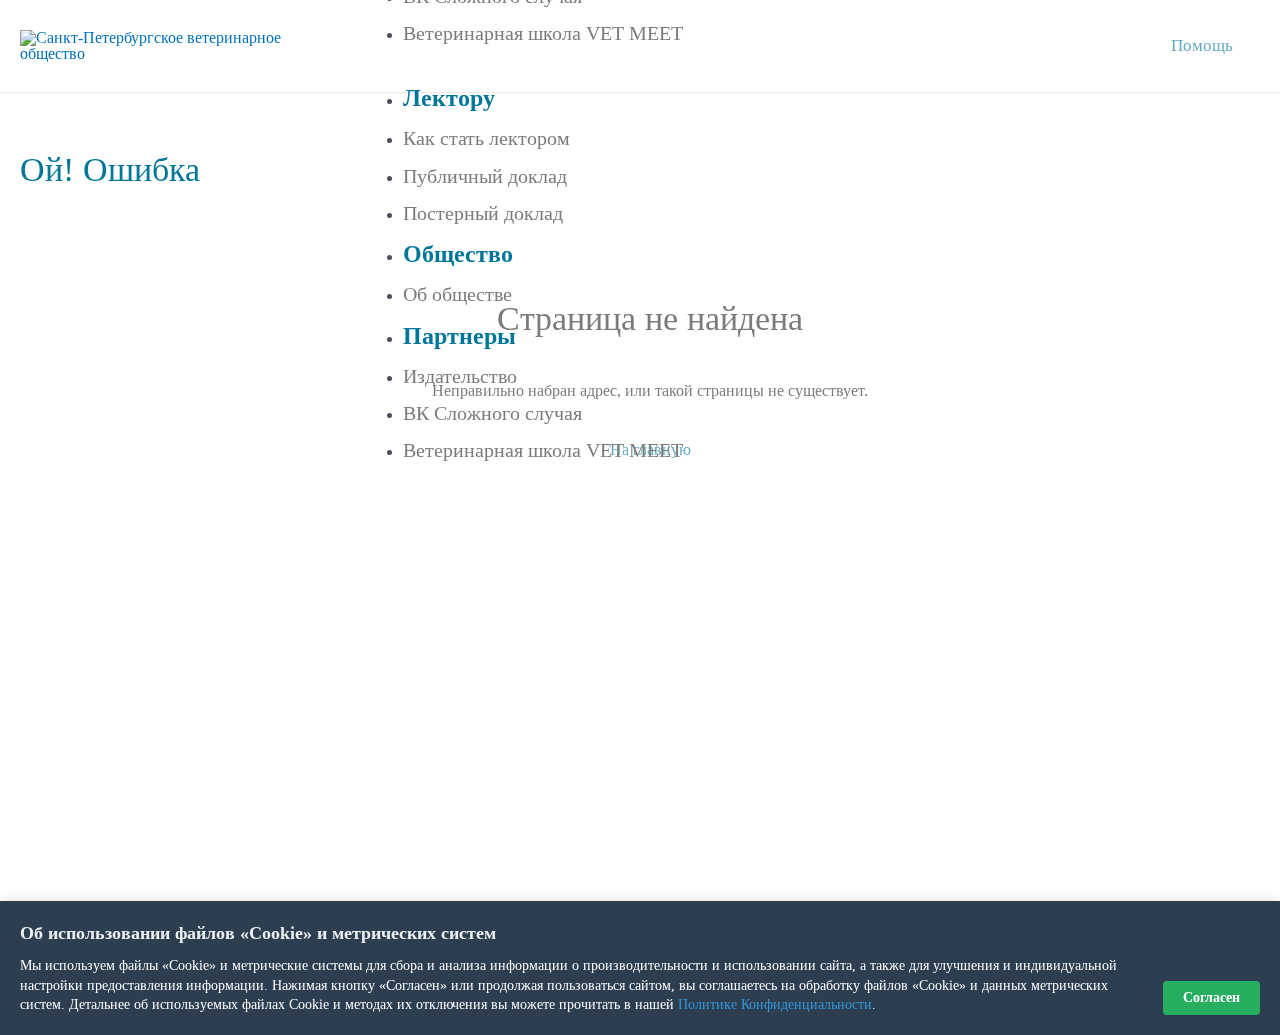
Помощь (1202, 45)
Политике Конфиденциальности (775, 1004)
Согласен (1211, 997)
